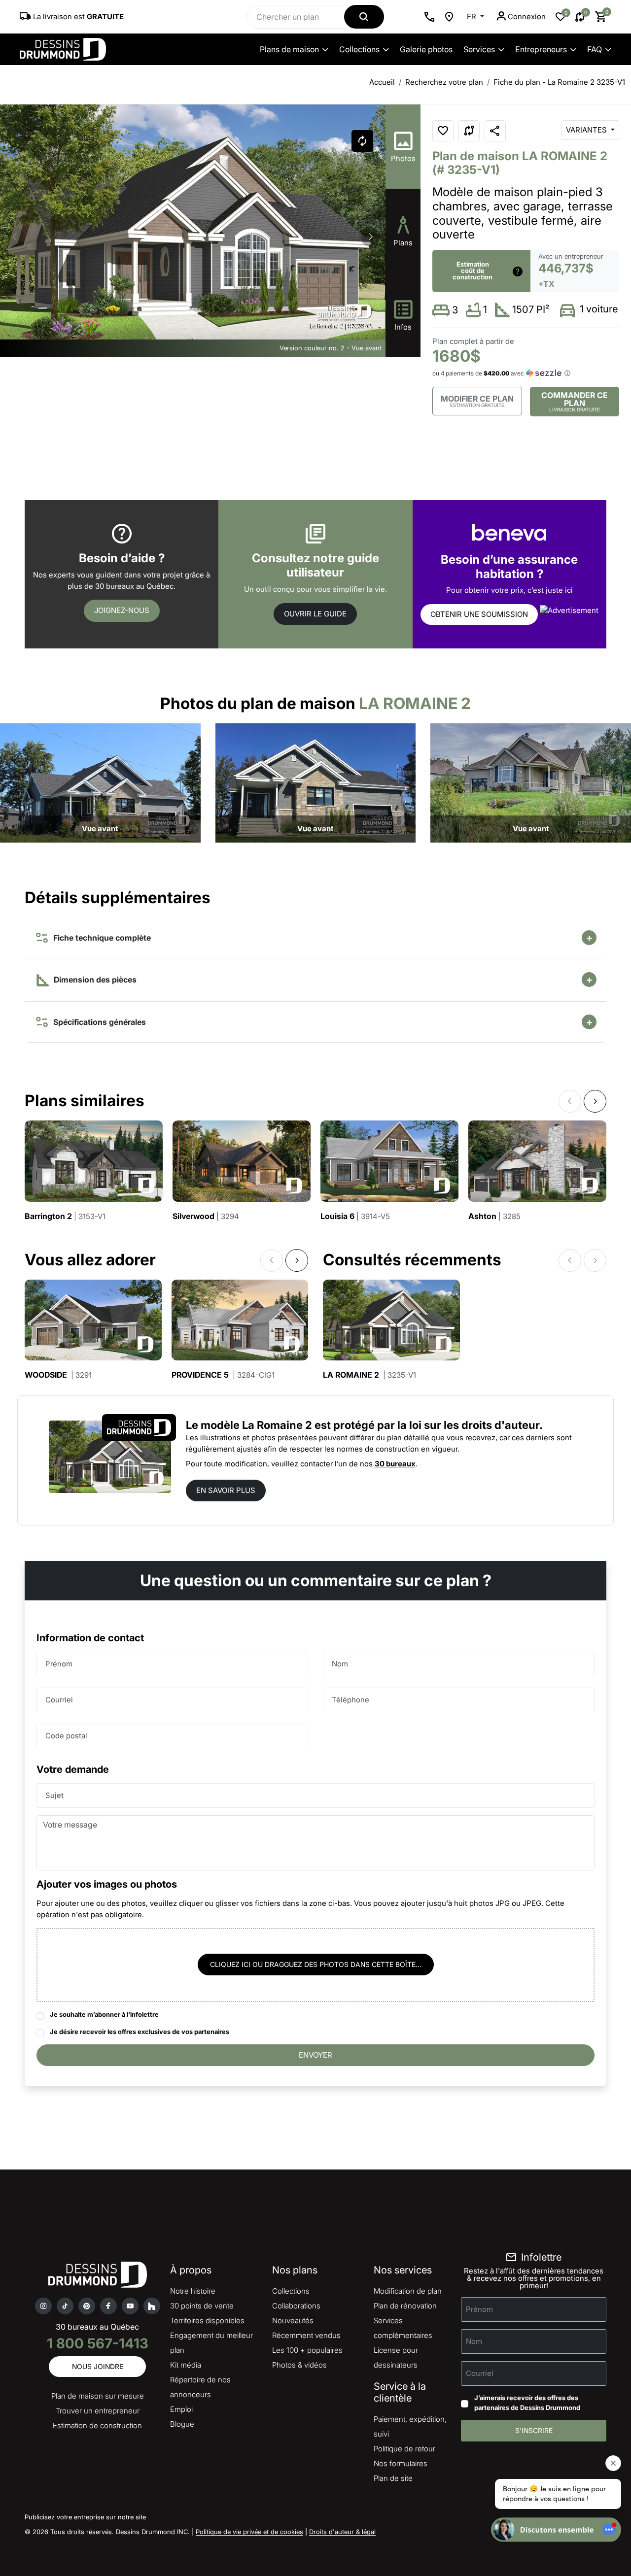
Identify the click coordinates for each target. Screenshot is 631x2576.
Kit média (186, 2365)
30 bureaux (395, 1464)
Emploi (181, 2409)
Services (479, 49)
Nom (340, 1664)
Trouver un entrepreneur (98, 2411)
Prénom (59, 1664)
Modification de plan (408, 2291)
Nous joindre (98, 2366)
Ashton (494, 1216)
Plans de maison (289, 49)
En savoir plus (226, 1490)
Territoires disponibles (207, 2321)
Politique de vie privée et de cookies (249, 2532)
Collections (359, 49)
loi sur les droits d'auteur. (476, 1425)
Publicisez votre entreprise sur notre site (85, 2517)
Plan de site (393, 2478)
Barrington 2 (65, 1216)
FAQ (595, 49)
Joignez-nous (122, 610)
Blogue (182, 2424)
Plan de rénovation (405, 2306)
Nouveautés (293, 2321)
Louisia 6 (355, 1216)
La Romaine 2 (369, 1375)
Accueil (382, 82)
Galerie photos (426, 49)
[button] (371, 237)
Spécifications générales (98, 1022)
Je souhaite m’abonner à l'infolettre (104, 2014)
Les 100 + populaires (307, 2350)
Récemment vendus (306, 2335)
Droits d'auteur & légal (342, 2532)
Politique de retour (404, 2449)
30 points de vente (202, 2306)
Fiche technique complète (100, 938)
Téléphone (351, 1700)
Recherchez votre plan (444, 82)
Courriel (59, 1700)
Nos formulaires (401, 2463)
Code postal (66, 1736)
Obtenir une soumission (479, 614)
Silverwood (206, 1216)
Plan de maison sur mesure (98, 2396)
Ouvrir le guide (315, 614)
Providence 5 (223, 1375)
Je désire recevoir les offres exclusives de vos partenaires (140, 2032)
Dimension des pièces (94, 980)
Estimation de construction (97, 2425)
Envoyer (315, 2055)
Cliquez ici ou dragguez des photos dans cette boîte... (316, 1964)
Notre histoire (193, 2291)
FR (473, 17)
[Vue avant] (100, 782)
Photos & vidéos (299, 2365)
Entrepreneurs (541, 49)
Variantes (587, 130)
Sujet (54, 1795)
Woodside (58, 1375)
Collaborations (296, 2306)
